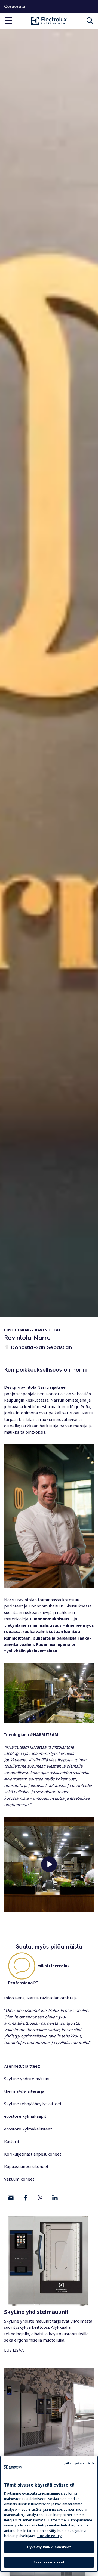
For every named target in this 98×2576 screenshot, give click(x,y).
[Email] (11, 2198)
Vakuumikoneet (19, 2179)
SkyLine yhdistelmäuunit (27, 2079)
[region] (49, 2514)
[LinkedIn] (55, 2198)
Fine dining (18, 1330)
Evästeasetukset (49, 2562)
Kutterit (12, 2141)
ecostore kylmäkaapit (25, 2116)
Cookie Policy (49, 2536)
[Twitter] (40, 2198)
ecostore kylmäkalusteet (28, 2129)
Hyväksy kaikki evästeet (49, 2547)
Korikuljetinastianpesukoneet (33, 2154)
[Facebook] (26, 2198)
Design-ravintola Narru (26, 1387)
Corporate (15, 6)
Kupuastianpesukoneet (26, 2166)
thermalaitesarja (24, 2091)
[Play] (49, 1864)
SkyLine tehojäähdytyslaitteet (33, 2104)
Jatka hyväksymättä (79, 2463)
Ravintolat (48, 1330)
